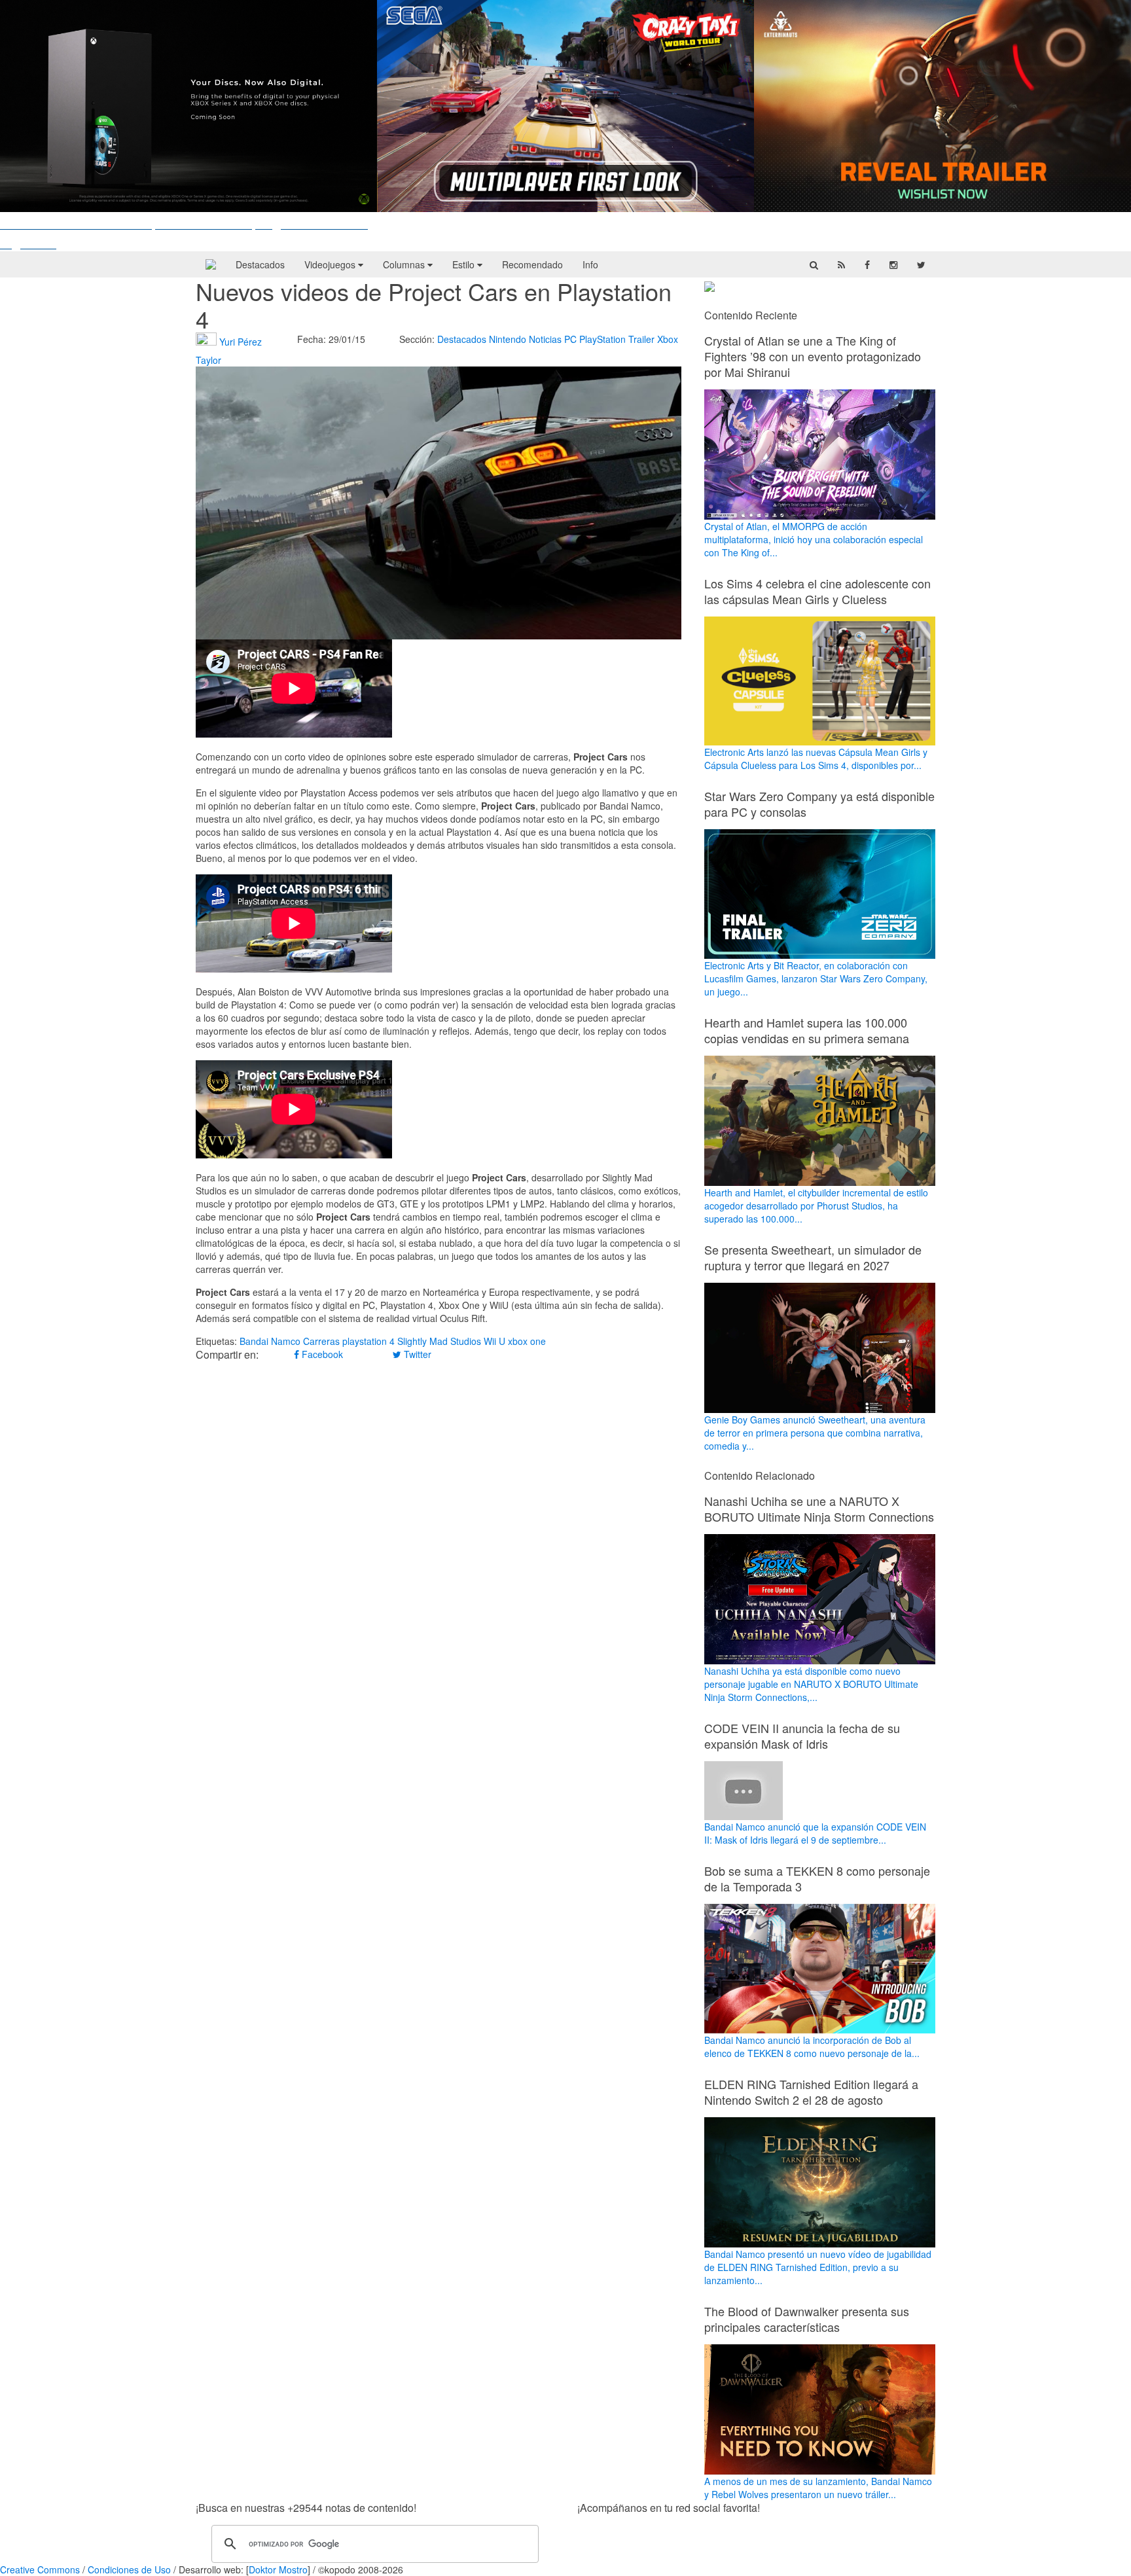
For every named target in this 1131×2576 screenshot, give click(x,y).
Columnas (405, 264)
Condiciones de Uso (129, 2569)
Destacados (260, 264)
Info (590, 264)
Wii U (494, 1341)
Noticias (545, 339)
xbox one (527, 1341)
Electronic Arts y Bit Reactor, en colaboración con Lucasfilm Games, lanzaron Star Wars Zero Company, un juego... (816, 978)
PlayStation (602, 339)
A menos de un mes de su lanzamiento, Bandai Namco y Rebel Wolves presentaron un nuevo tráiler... (818, 2488)
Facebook (321, 1354)
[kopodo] (211, 264)
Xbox (668, 339)
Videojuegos (331, 264)
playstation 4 (368, 1341)
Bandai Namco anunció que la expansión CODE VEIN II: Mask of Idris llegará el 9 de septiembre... (815, 1833)
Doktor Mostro (278, 2569)
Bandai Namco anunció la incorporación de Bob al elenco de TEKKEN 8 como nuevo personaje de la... (812, 2047)
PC (570, 339)
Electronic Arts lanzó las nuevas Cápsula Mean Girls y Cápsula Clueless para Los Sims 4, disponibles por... (816, 758)
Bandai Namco (270, 1341)
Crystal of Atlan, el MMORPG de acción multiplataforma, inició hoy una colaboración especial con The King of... (814, 539)
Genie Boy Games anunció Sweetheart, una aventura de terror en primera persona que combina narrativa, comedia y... (815, 1433)
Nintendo (508, 339)
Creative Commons (40, 2569)
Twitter (416, 1354)
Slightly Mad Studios (439, 1341)
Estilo (465, 264)
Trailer (641, 339)
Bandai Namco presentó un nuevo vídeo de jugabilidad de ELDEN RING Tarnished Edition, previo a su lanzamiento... (818, 2267)
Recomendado (532, 264)
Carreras (321, 1341)
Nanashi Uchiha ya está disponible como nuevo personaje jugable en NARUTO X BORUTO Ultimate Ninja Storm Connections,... (811, 1684)
